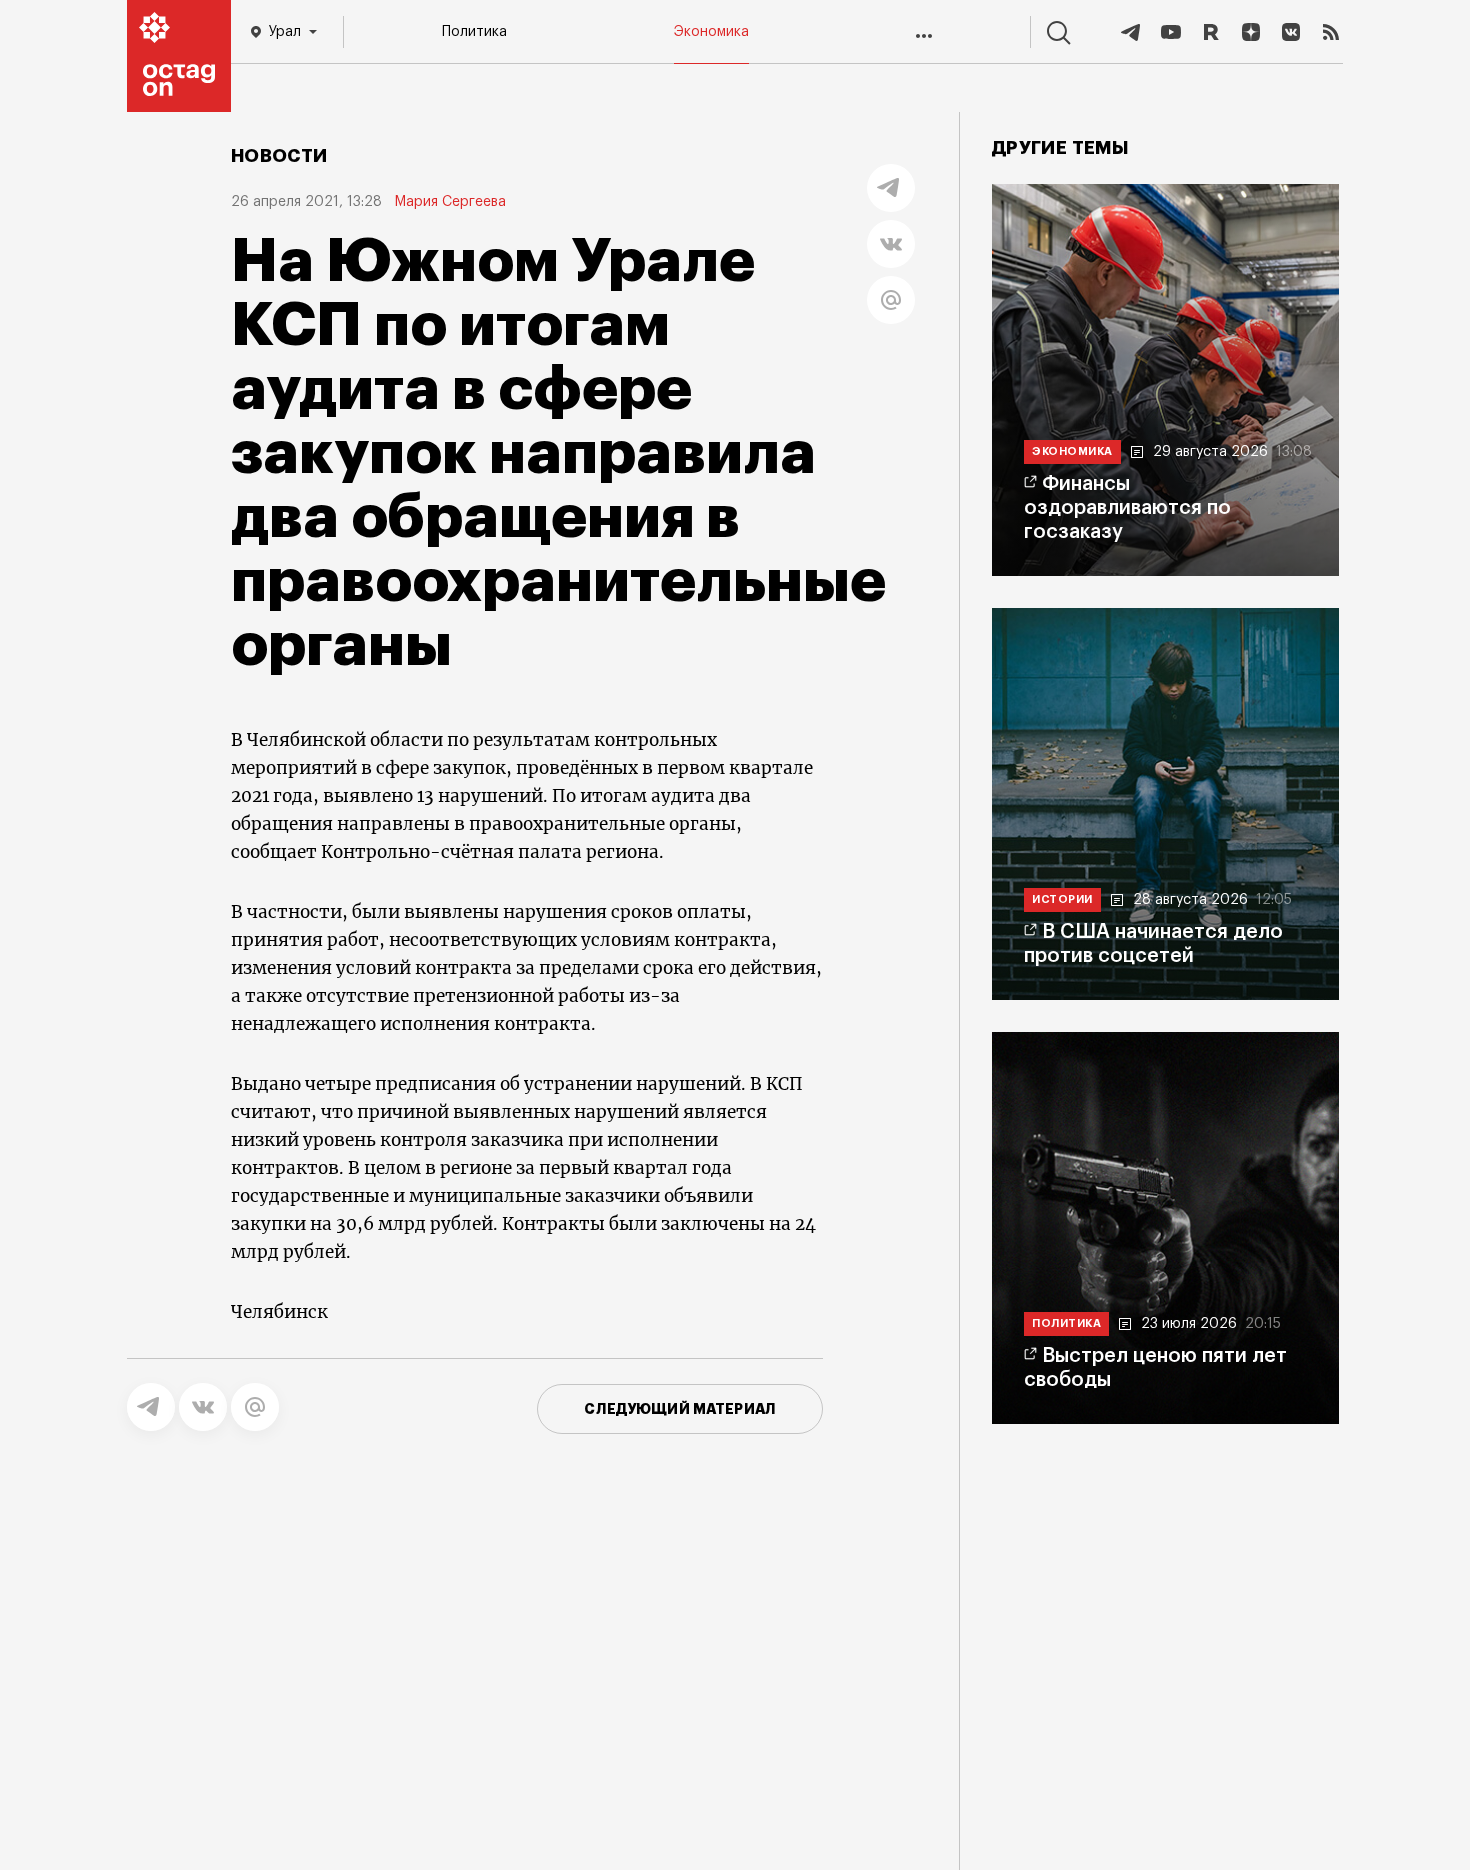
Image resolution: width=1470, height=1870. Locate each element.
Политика (474, 32)
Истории (1062, 899)
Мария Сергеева (450, 202)
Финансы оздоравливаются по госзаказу (1127, 508)
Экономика (711, 32)
